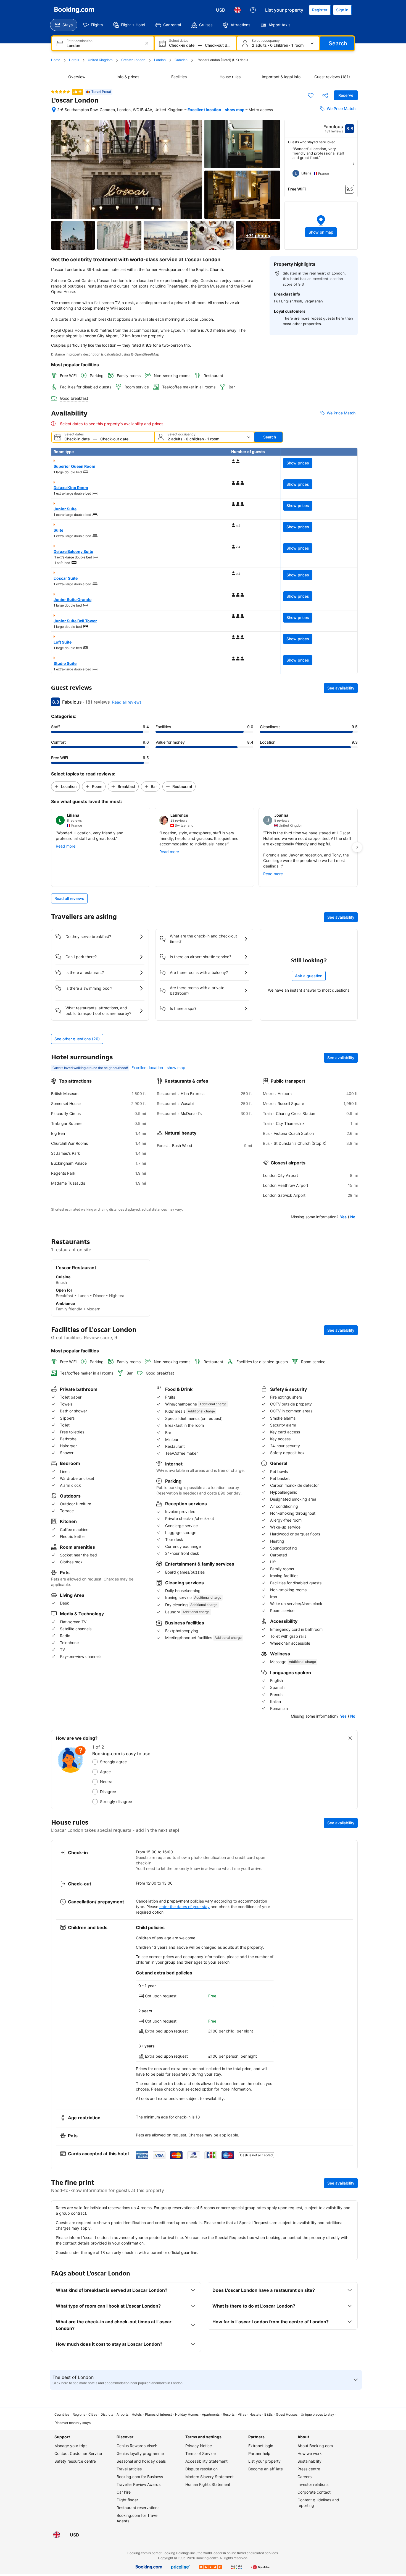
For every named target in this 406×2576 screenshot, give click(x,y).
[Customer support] (253, 10)
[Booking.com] (74, 10)
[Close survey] (350, 1738)
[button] (321, 226)
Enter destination (80, 41)
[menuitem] (64, 25)
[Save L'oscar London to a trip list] (311, 95)
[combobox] (103, 45)
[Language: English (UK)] (238, 10)
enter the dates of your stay (184, 1907)
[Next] (354, 164)
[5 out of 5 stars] (60, 92)
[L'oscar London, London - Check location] (54, 110)
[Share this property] (325, 95)
